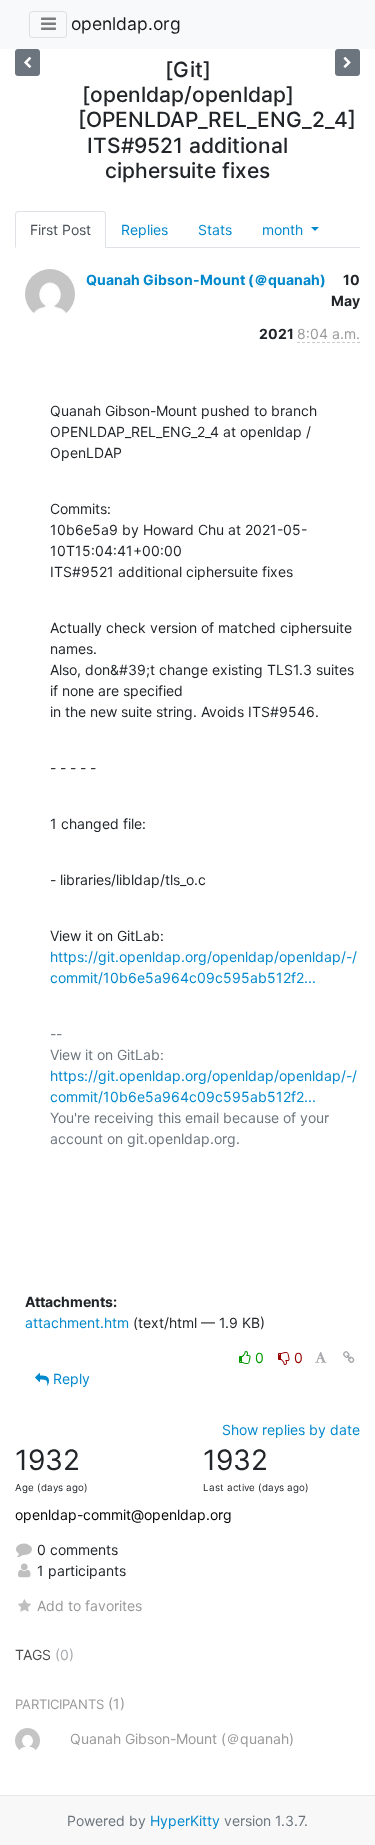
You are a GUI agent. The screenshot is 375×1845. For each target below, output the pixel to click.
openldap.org (126, 23)
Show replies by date (291, 1429)
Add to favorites (89, 1605)
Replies (144, 229)
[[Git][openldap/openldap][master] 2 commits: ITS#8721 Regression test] (347, 62)
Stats (215, 229)
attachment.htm (77, 1322)
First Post (60, 229)
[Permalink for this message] (349, 1357)
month (284, 229)
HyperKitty (185, 1820)
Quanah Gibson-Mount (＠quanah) (206, 279)
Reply (69, 1378)
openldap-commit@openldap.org (123, 1514)
